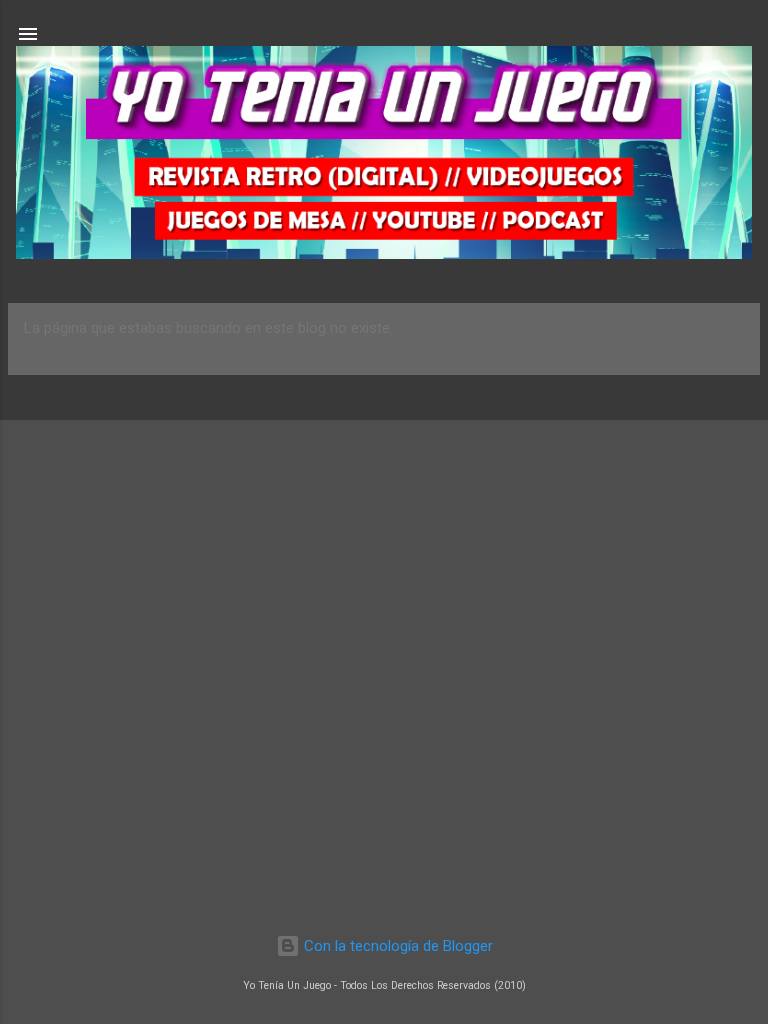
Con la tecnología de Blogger (396, 946)
